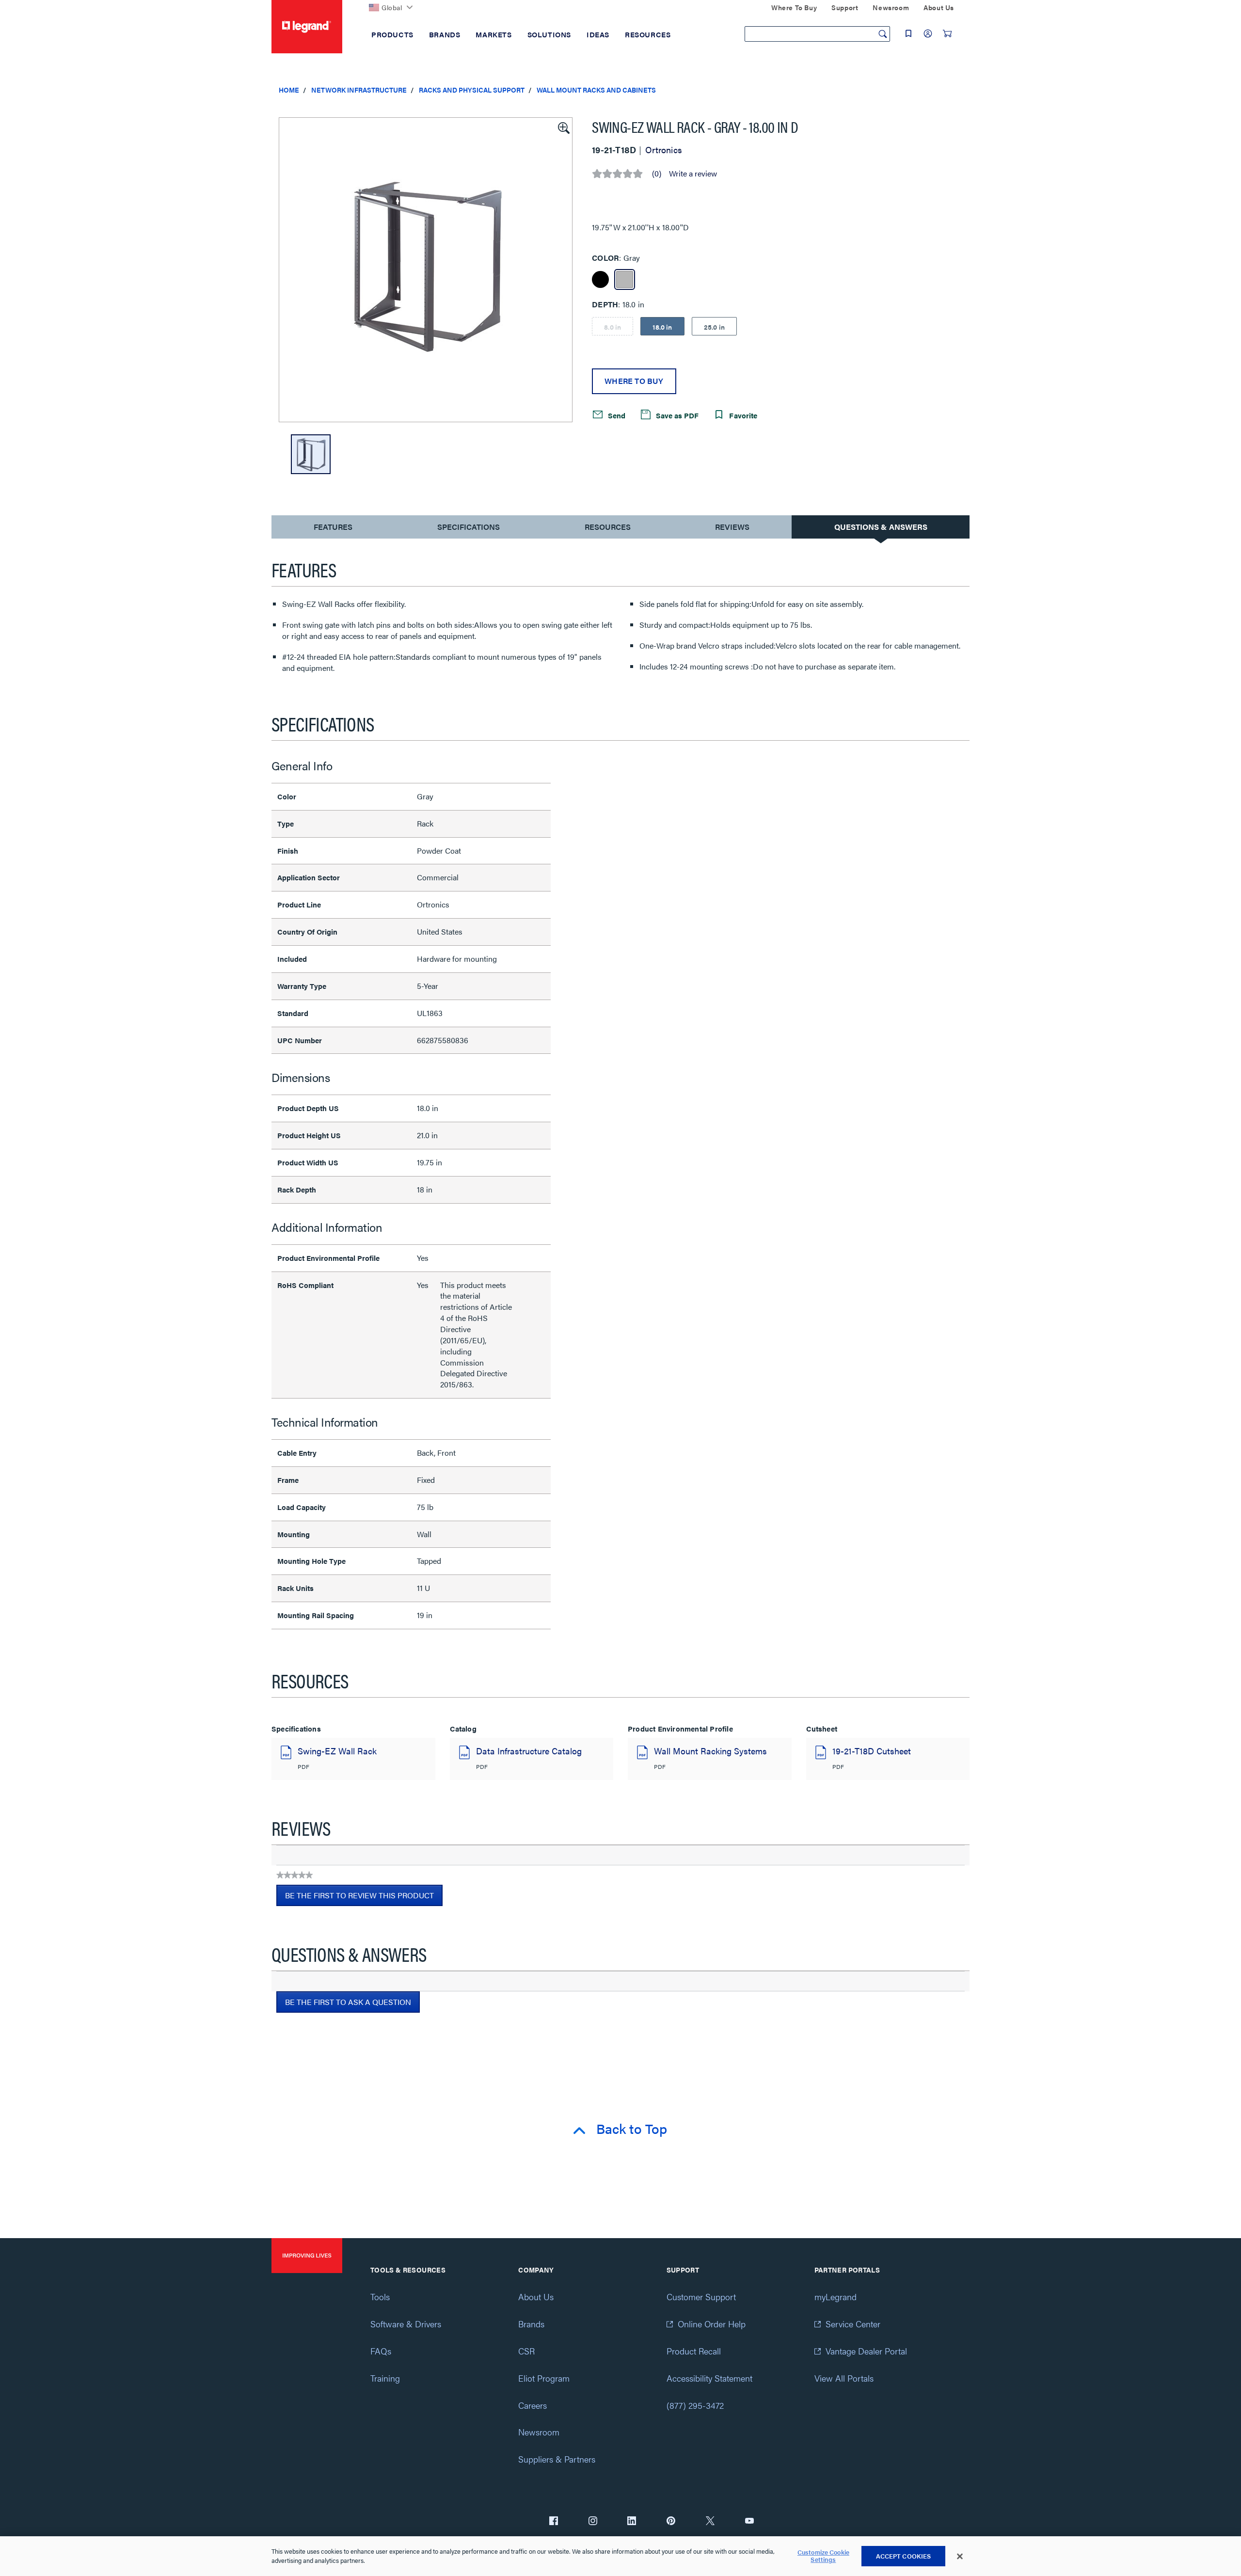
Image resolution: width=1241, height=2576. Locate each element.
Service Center (853, 2324)
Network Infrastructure (359, 90)
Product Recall (694, 2351)
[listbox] (426, 270)
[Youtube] (749, 2522)
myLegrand (835, 2297)
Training (385, 2378)
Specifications (469, 527)
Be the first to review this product (364, 1898)
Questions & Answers (881, 527)
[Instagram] (593, 2522)
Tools (380, 2297)
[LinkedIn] (632, 2522)
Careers (533, 2405)
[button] (563, 127)
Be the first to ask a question (348, 2002)
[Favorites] (908, 33)
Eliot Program (544, 2378)
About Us (536, 2297)
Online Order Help (712, 2324)
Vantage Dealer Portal (866, 2351)
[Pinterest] (671, 2522)
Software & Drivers (406, 2324)
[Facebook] (554, 2522)
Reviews (732, 527)
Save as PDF (676, 415)
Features (333, 529)
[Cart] (947, 33)
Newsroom (539, 2432)
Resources (608, 527)
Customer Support (701, 2297)
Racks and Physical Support (472, 90)
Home (289, 90)
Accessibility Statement (709, 2378)
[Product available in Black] (600, 279)
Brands (531, 2324)
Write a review (693, 174)
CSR (526, 2351)
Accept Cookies (904, 2556)
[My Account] (928, 33)
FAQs (381, 2351)
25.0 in (714, 327)
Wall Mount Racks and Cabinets (596, 90)
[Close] (960, 2557)
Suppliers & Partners (557, 2459)
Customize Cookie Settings (823, 2556)
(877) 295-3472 (695, 2405)
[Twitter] (710, 2522)
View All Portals (844, 2378)
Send (616, 415)
